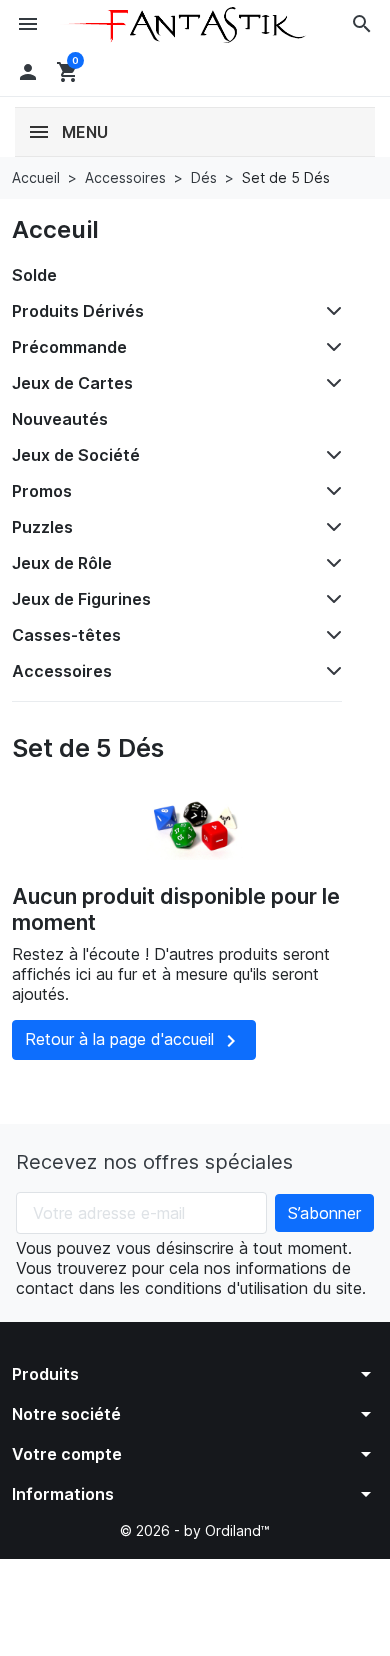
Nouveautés (60, 419)
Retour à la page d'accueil (134, 1041)
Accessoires (62, 671)
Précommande (69, 347)
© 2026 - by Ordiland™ (195, 1530)
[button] (362, 24)
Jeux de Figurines (81, 599)
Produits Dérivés (78, 311)
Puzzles (42, 527)
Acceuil (55, 229)
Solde (34, 275)
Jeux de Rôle (62, 563)
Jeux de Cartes (72, 383)
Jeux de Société (76, 455)
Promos (42, 491)
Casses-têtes (66, 635)
